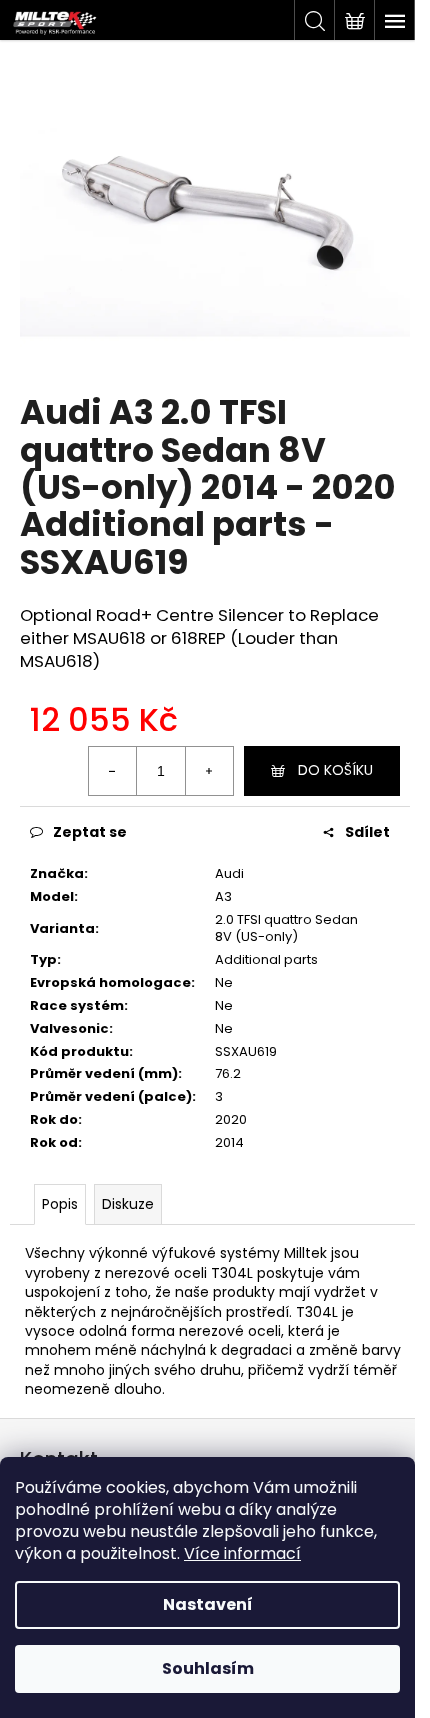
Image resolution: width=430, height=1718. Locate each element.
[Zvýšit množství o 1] (209, 771)
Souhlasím (208, 1668)
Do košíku (335, 770)
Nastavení (208, 1604)
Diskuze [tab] (128, 1204)
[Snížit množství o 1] (113, 771)
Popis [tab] (60, 1204)
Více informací (242, 1553)
